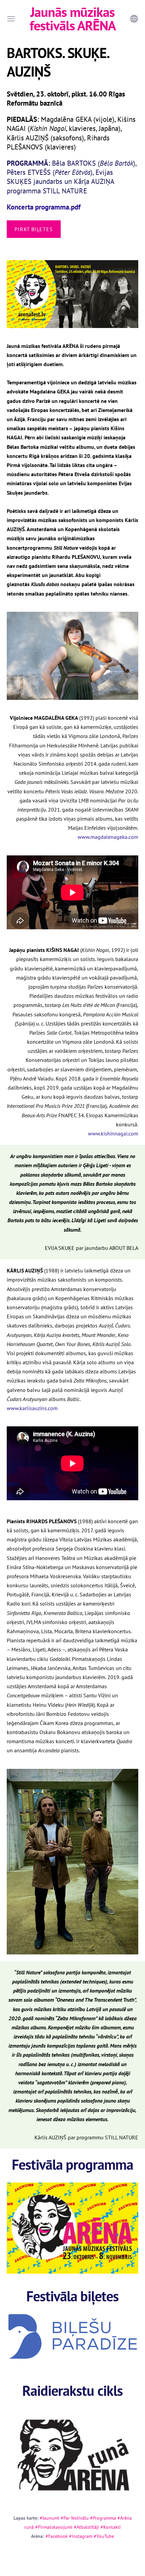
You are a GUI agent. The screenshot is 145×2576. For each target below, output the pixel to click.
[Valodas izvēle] (134, 19)
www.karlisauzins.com (32, 1408)
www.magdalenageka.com (108, 837)
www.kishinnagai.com (113, 1133)
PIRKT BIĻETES (34, 229)
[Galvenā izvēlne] (11, 19)
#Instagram (81, 2536)
